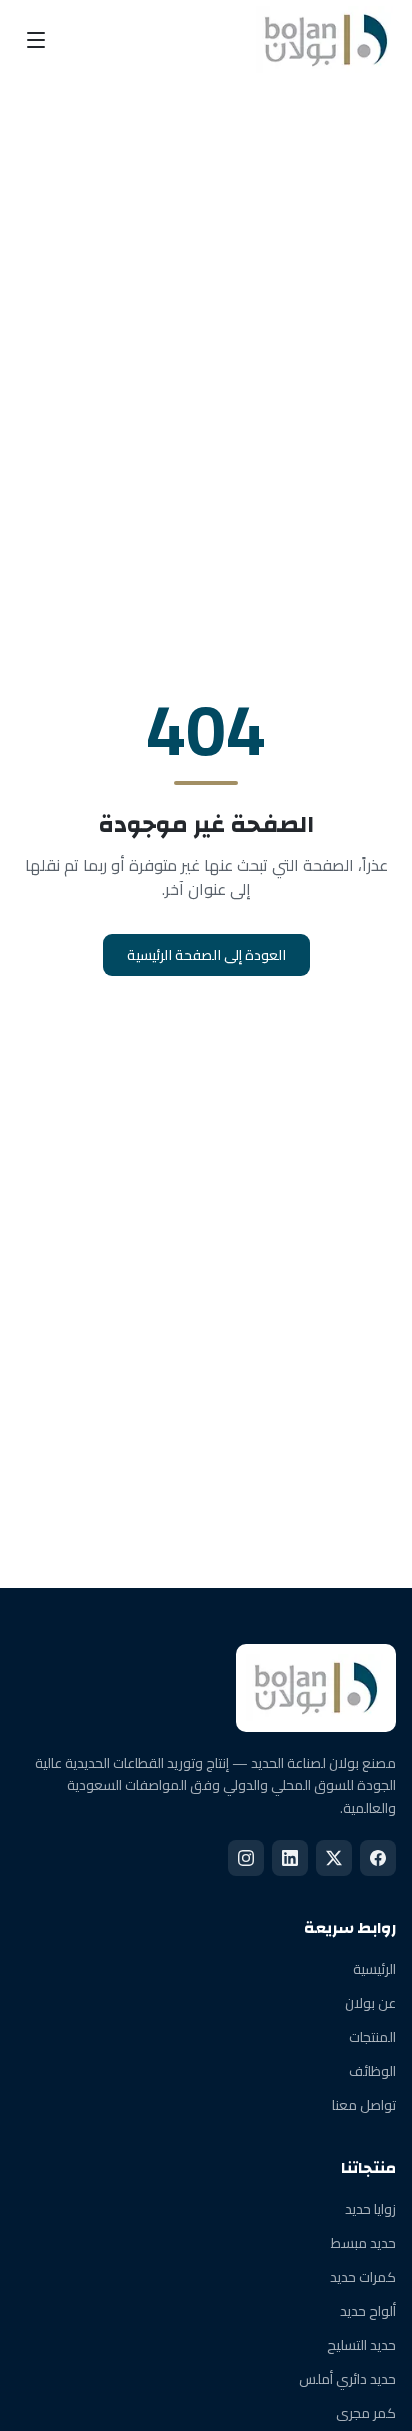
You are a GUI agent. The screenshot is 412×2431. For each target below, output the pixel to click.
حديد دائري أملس (347, 2379)
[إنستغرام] (246, 1858)
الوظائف (372, 2071)
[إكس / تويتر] (334, 1858)
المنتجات (372, 2037)
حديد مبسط (363, 2243)
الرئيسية (374, 1969)
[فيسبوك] (378, 1858)
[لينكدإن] (290, 1858)
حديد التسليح (361, 2345)
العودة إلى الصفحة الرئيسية (206, 955)
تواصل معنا (364, 2105)
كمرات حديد (363, 2277)
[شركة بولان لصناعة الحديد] (326, 40)
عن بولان (370, 2003)
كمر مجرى (366, 2413)
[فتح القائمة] (36, 40)
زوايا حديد (370, 2209)
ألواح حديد (368, 2311)
